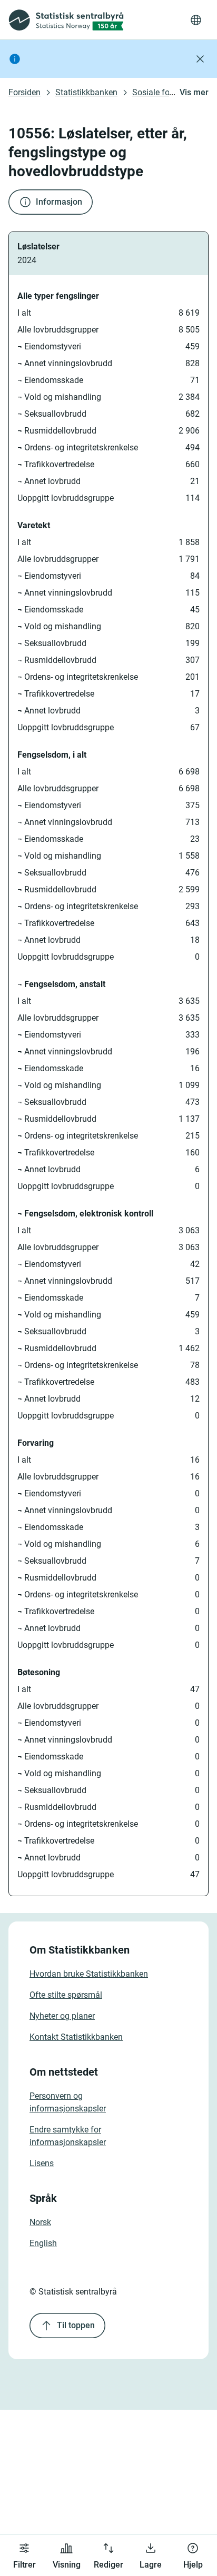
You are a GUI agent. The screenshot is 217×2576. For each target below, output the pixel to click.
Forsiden (24, 92)
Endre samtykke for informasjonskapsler (68, 2136)
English (43, 2243)
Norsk (40, 2222)
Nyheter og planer (62, 2016)
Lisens (42, 2163)
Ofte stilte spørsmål (66, 1995)
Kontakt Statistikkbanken (76, 2037)
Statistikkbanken (86, 92)
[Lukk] (200, 59)
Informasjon (59, 202)
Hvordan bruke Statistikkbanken (89, 1974)
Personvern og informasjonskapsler (68, 2102)
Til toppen (76, 2325)
